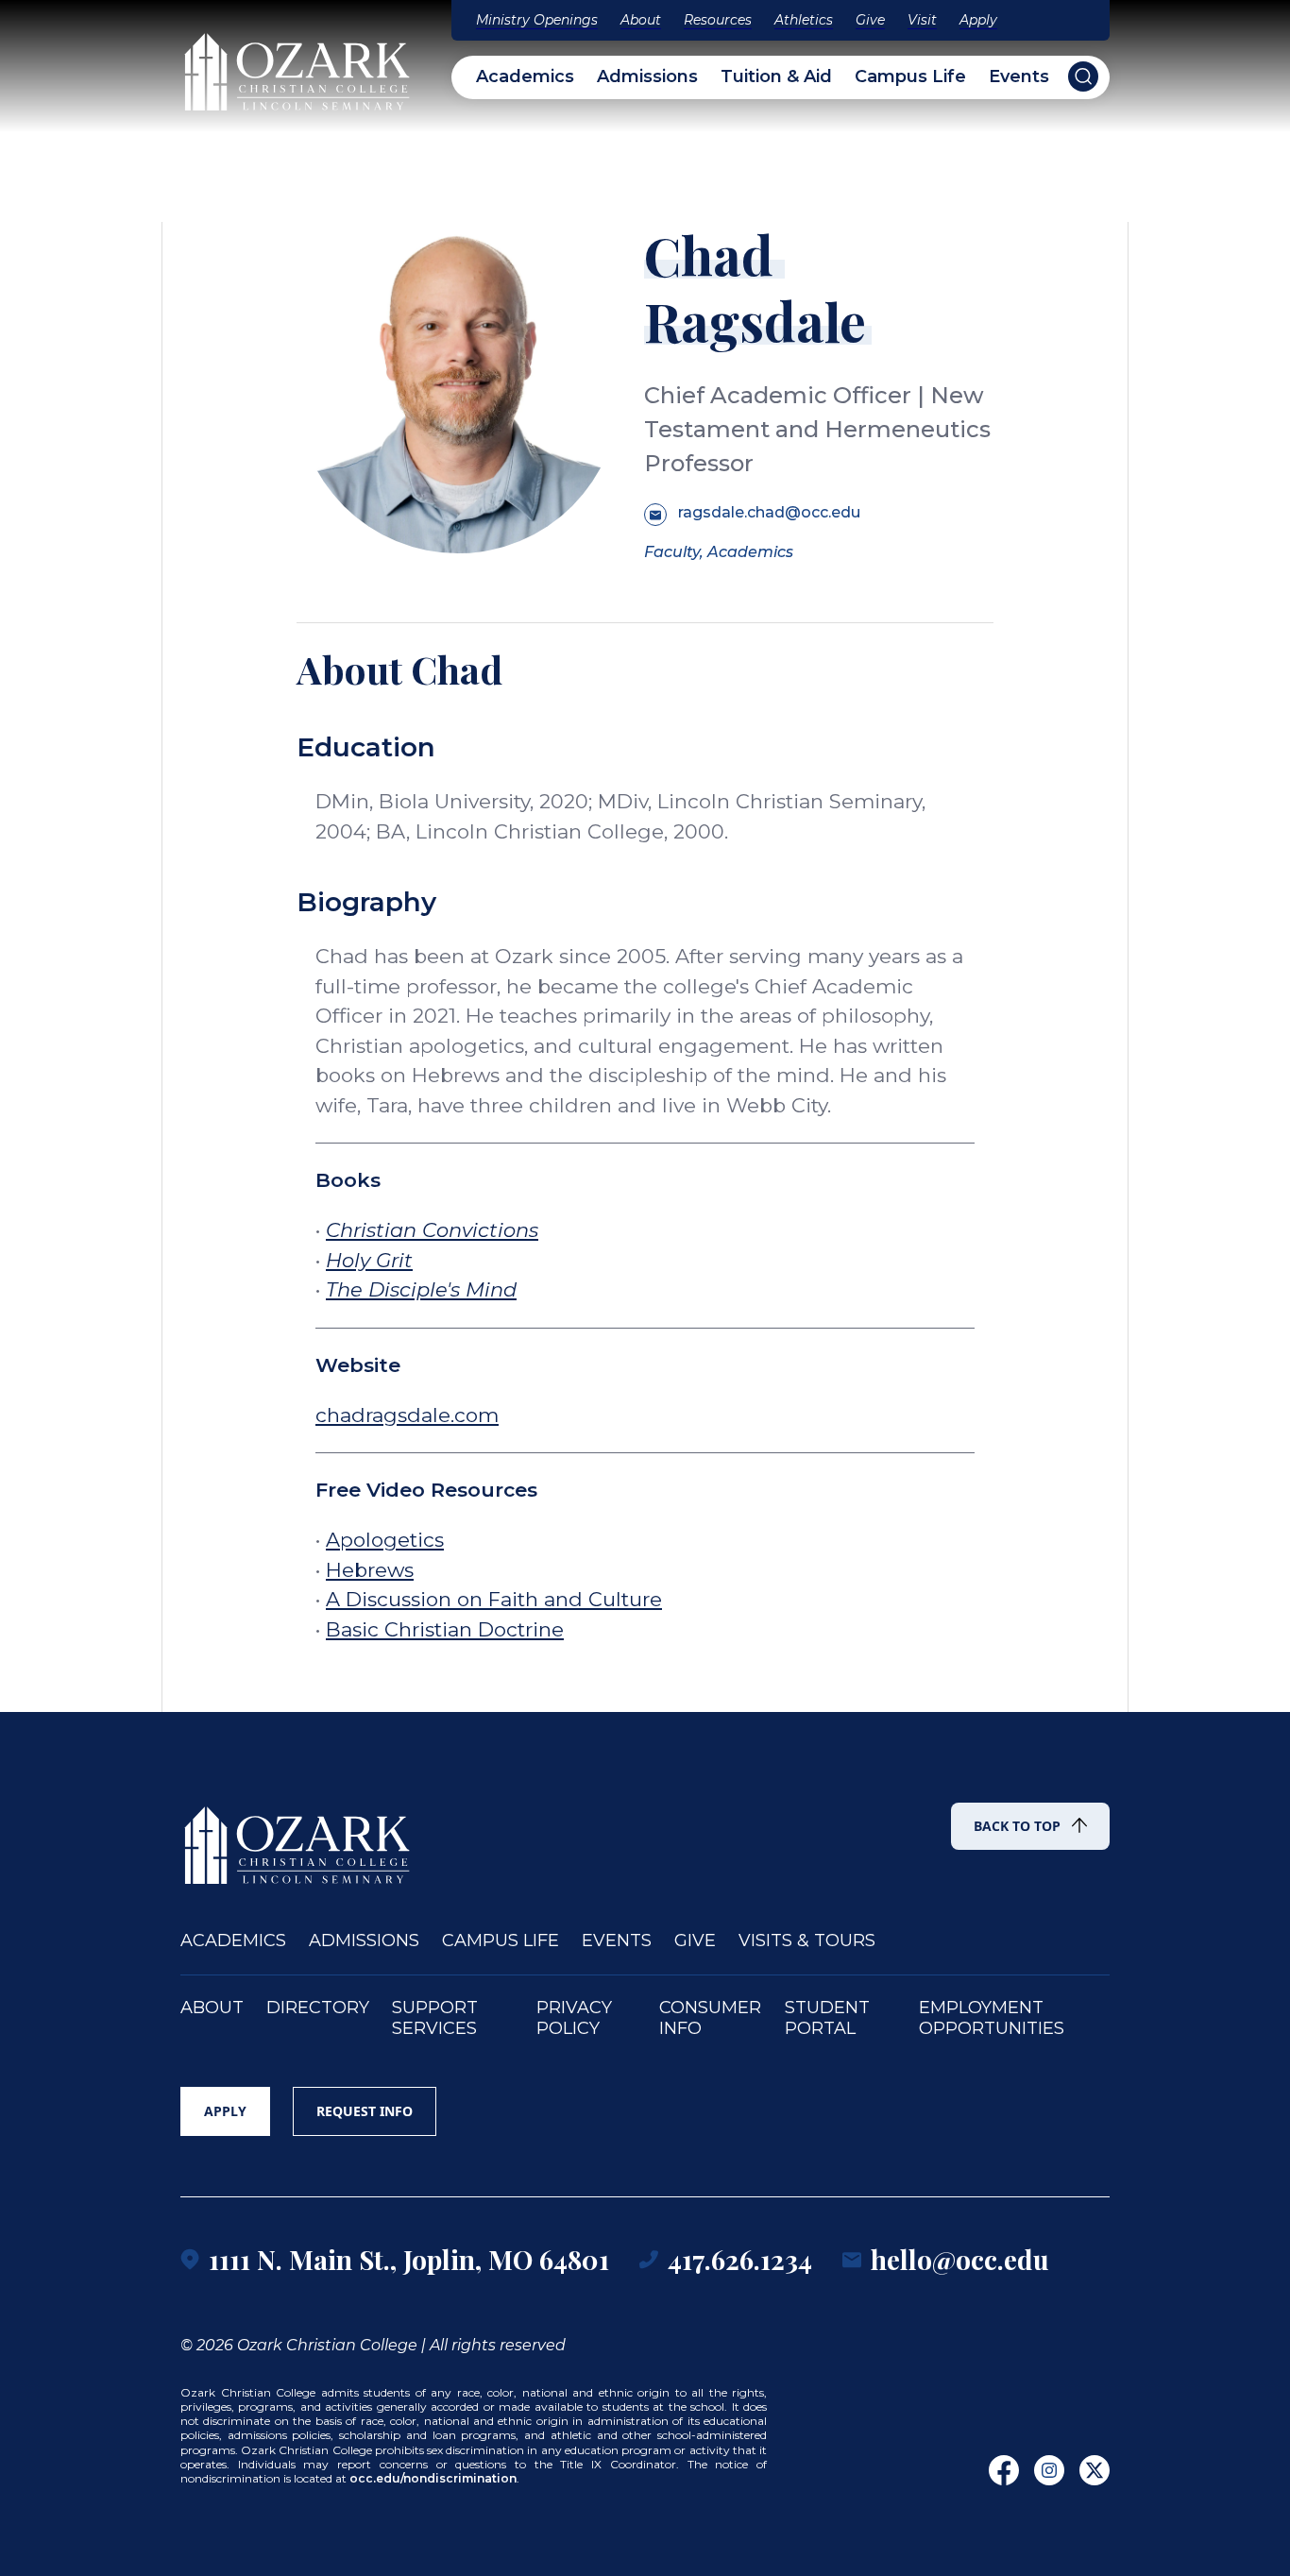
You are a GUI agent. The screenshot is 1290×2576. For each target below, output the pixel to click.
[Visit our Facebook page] (1004, 2470)
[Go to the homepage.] (298, 1837)
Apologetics (385, 1540)
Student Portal (827, 2018)
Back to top (1017, 1826)
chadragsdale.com (407, 1415)
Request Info (365, 2111)
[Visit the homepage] (298, 63)
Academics (525, 77)
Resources (718, 20)
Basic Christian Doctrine (445, 1629)
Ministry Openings (537, 20)
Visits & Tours (807, 1941)
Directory (318, 2008)
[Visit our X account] (1095, 2470)
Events (1019, 77)
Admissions (647, 77)
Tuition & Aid (776, 77)
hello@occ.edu (960, 2259)
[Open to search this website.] (1083, 76)
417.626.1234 (740, 2259)
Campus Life (910, 77)
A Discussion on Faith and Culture (494, 1599)
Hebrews (370, 1570)
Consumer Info (710, 2018)
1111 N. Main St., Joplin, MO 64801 (409, 2259)
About (641, 20)
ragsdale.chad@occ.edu (769, 512)
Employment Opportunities (992, 2018)
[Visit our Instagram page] (1049, 2470)
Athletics (804, 20)
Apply (978, 20)
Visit (922, 20)
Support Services (435, 2018)
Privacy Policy (574, 2018)
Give (870, 20)
